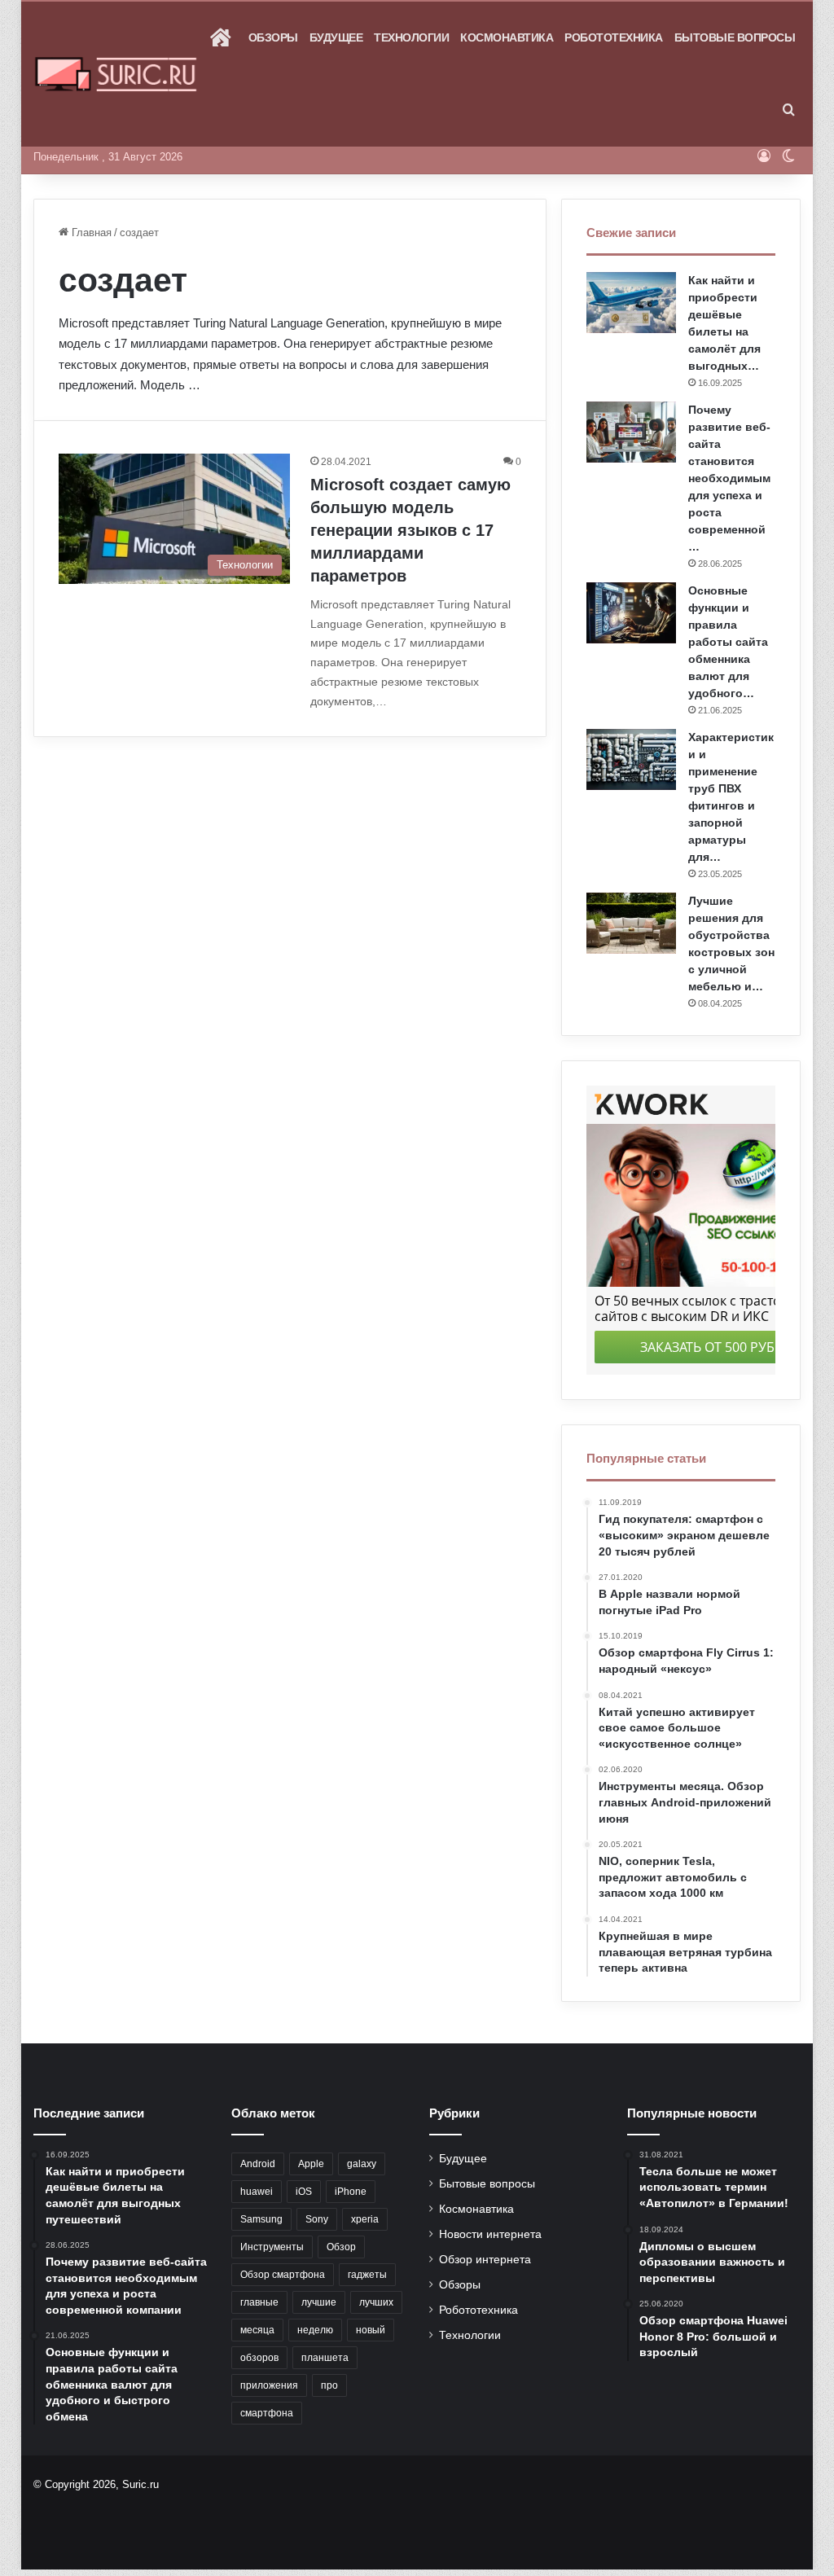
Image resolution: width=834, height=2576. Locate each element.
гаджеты (367, 2275)
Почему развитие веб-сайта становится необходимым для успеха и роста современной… (729, 478)
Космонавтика (507, 37)
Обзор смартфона (283, 2275)
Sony (317, 2219)
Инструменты (272, 2247)
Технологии (411, 37)
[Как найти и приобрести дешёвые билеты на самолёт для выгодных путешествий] (631, 303)
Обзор (341, 2247)
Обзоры (273, 37)
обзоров (259, 2358)
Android (258, 2164)
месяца (257, 2330)
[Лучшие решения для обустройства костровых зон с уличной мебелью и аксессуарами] (631, 923)
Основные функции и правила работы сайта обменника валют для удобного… (728, 642)
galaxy (362, 2164)
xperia (365, 2219)
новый (371, 2330)
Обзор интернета (485, 2260)
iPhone (351, 2192)
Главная (90, 233)
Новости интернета (490, 2234)
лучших (376, 2302)
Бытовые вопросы (735, 37)
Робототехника (614, 37)
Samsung (261, 2219)
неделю (315, 2330)
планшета (325, 2358)
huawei (257, 2192)
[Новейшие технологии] (116, 75)
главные (259, 2302)
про (329, 2385)
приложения (269, 2385)
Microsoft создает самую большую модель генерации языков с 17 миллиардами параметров (410, 530)
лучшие (319, 2302)
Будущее (336, 37)
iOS (304, 2192)
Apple (311, 2164)
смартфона (267, 2413)
